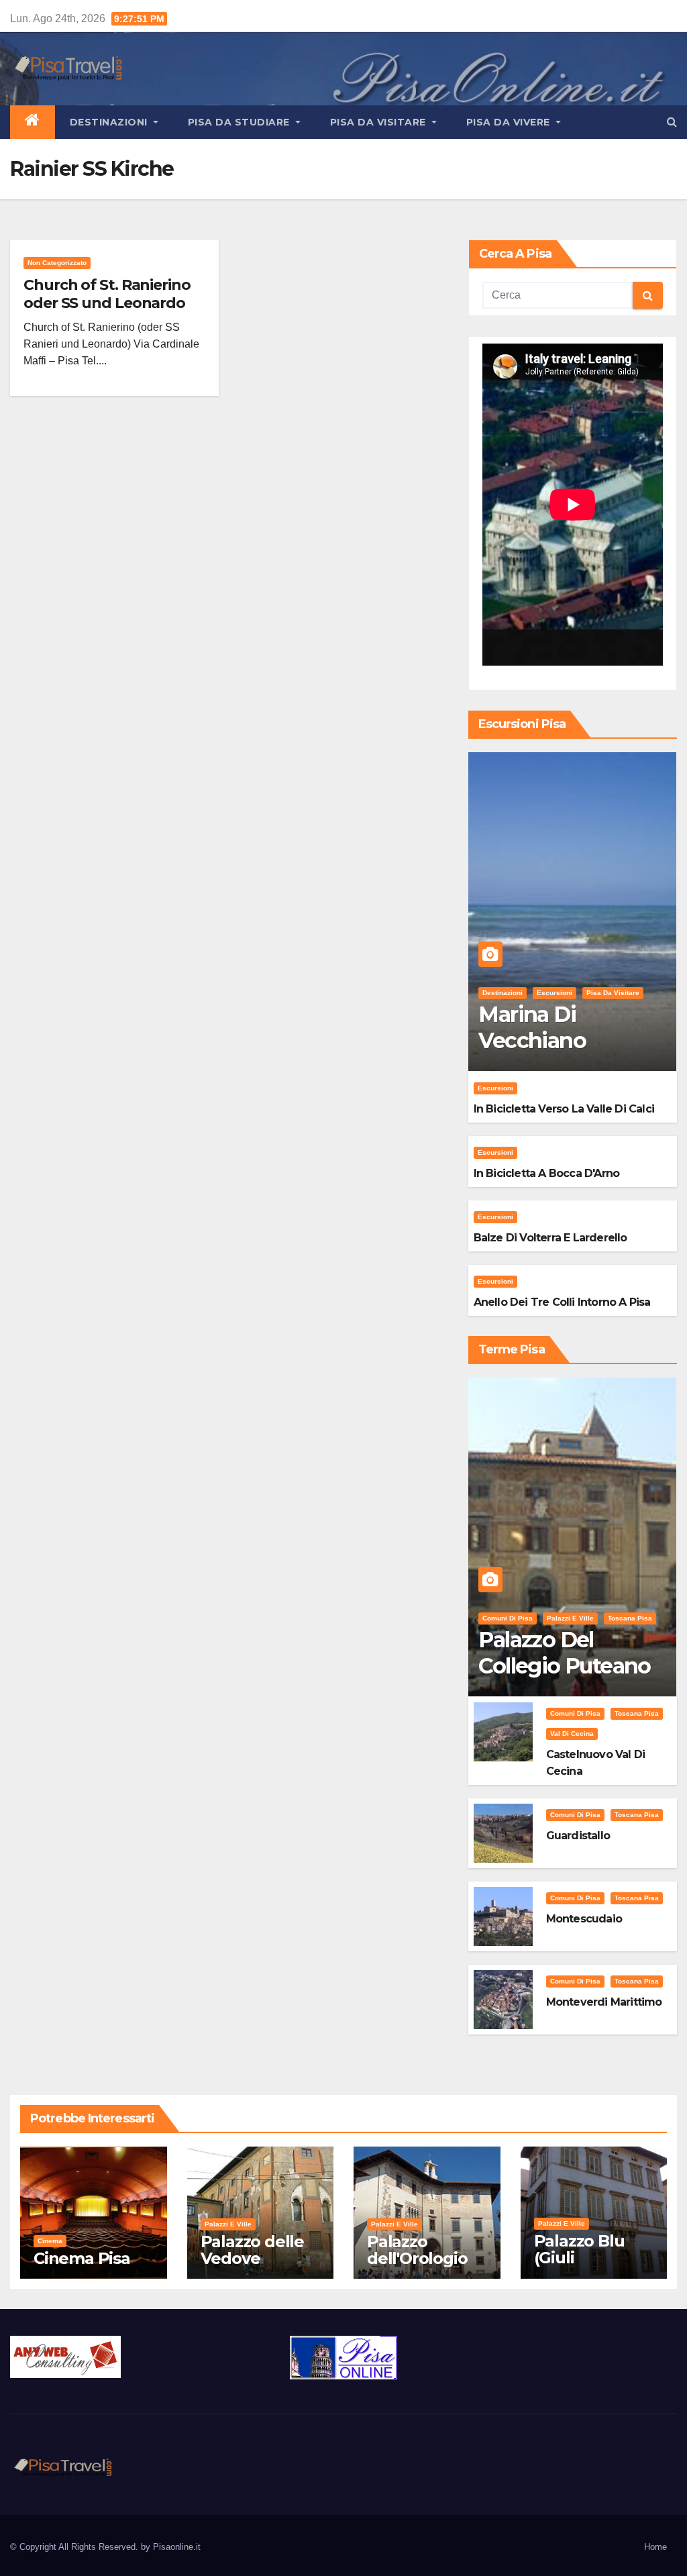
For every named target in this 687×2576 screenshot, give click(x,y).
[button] (672, 122)
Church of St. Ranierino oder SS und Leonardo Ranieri (107, 303)
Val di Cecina (572, 1734)
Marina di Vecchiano (532, 1027)
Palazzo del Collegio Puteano (564, 1652)
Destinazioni (110, 122)
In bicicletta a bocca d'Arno (547, 1173)
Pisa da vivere (510, 122)
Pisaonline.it (177, 2547)
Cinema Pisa (82, 2258)
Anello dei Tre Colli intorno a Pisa (562, 1302)
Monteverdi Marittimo (604, 2002)
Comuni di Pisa (508, 1618)
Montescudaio (584, 1919)
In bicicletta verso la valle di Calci (564, 1109)
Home (655, 2547)
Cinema (50, 2241)
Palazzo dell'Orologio (417, 2250)
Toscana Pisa (630, 1618)
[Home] (33, 122)
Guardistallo (578, 1836)
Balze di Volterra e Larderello (550, 1238)
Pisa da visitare (380, 122)
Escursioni (554, 993)
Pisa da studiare (241, 122)
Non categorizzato (57, 263)
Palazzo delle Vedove (252, 2250)
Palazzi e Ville (570, 1618)
